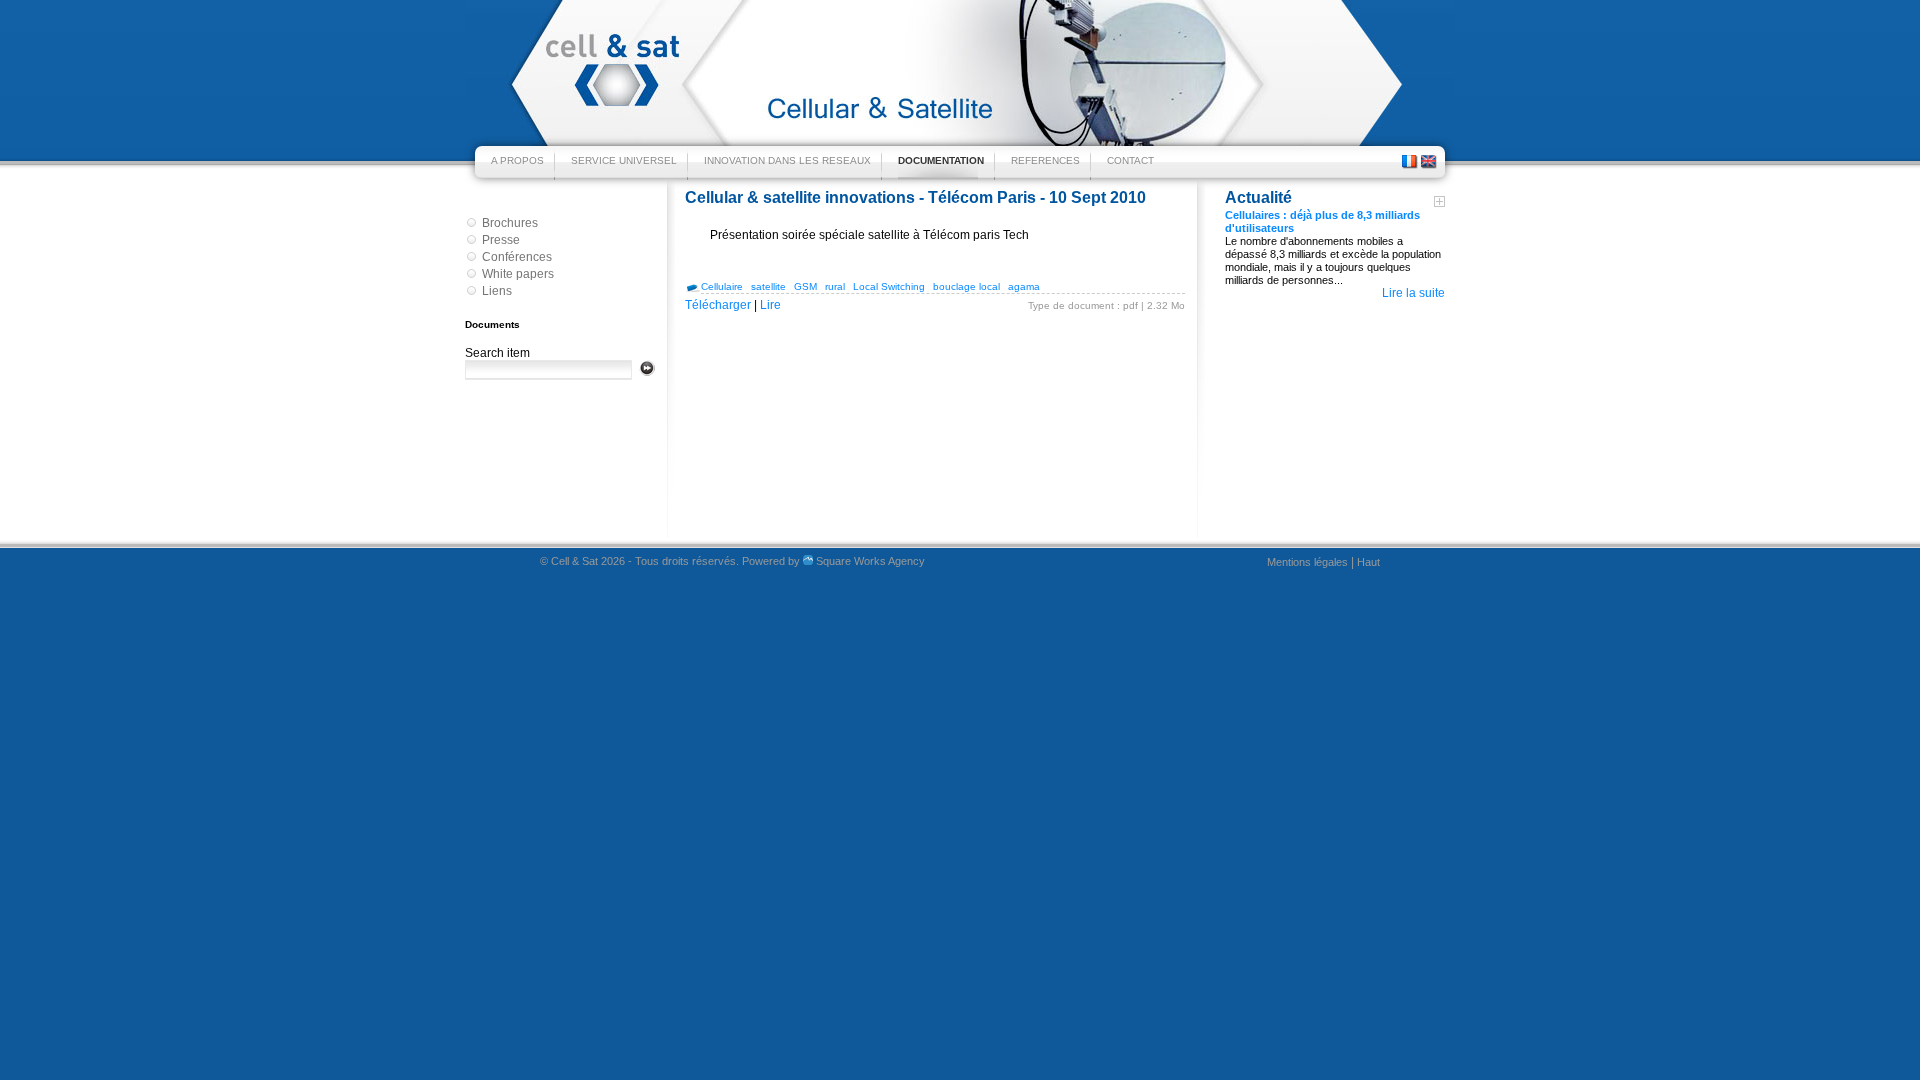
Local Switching (889, 286)
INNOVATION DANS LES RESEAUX (787, 160)
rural (835, 286)
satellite (768, 286)
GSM (805, 286)
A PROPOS (517, 160)
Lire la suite (1413, 293)
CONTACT (1130, 160)
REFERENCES (1045, 160)
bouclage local (966, 286)
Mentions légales (1307, 562)
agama (1024, 286)
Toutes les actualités (1439, 201)
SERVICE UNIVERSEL (624, 160)
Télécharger (718, 305)
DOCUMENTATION (941, 160)
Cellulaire (722, 286)
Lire (770, 305)
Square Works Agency (869, 561)
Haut (1368, 562)
